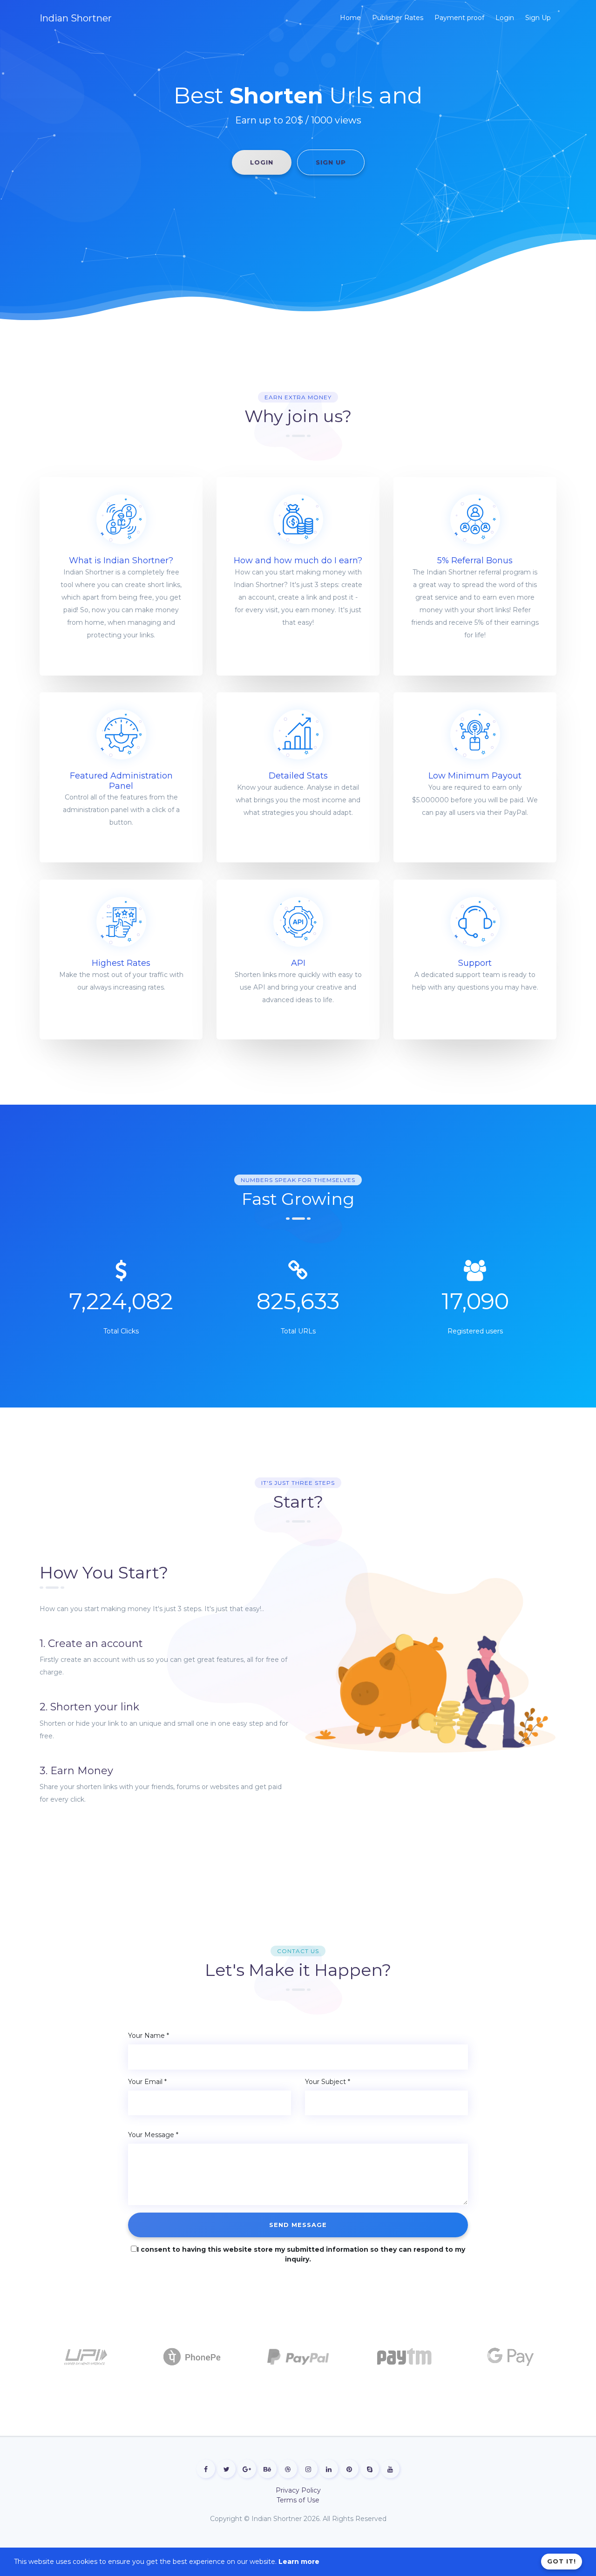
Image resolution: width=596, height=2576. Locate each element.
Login (262, 162)
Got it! (562, 2561)
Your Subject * (328, 2082)
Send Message (298, 2225)
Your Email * (147, 2082)
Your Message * (153, 2135)
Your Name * (149, 2036)
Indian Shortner (76, 18)
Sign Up (331, 162)
